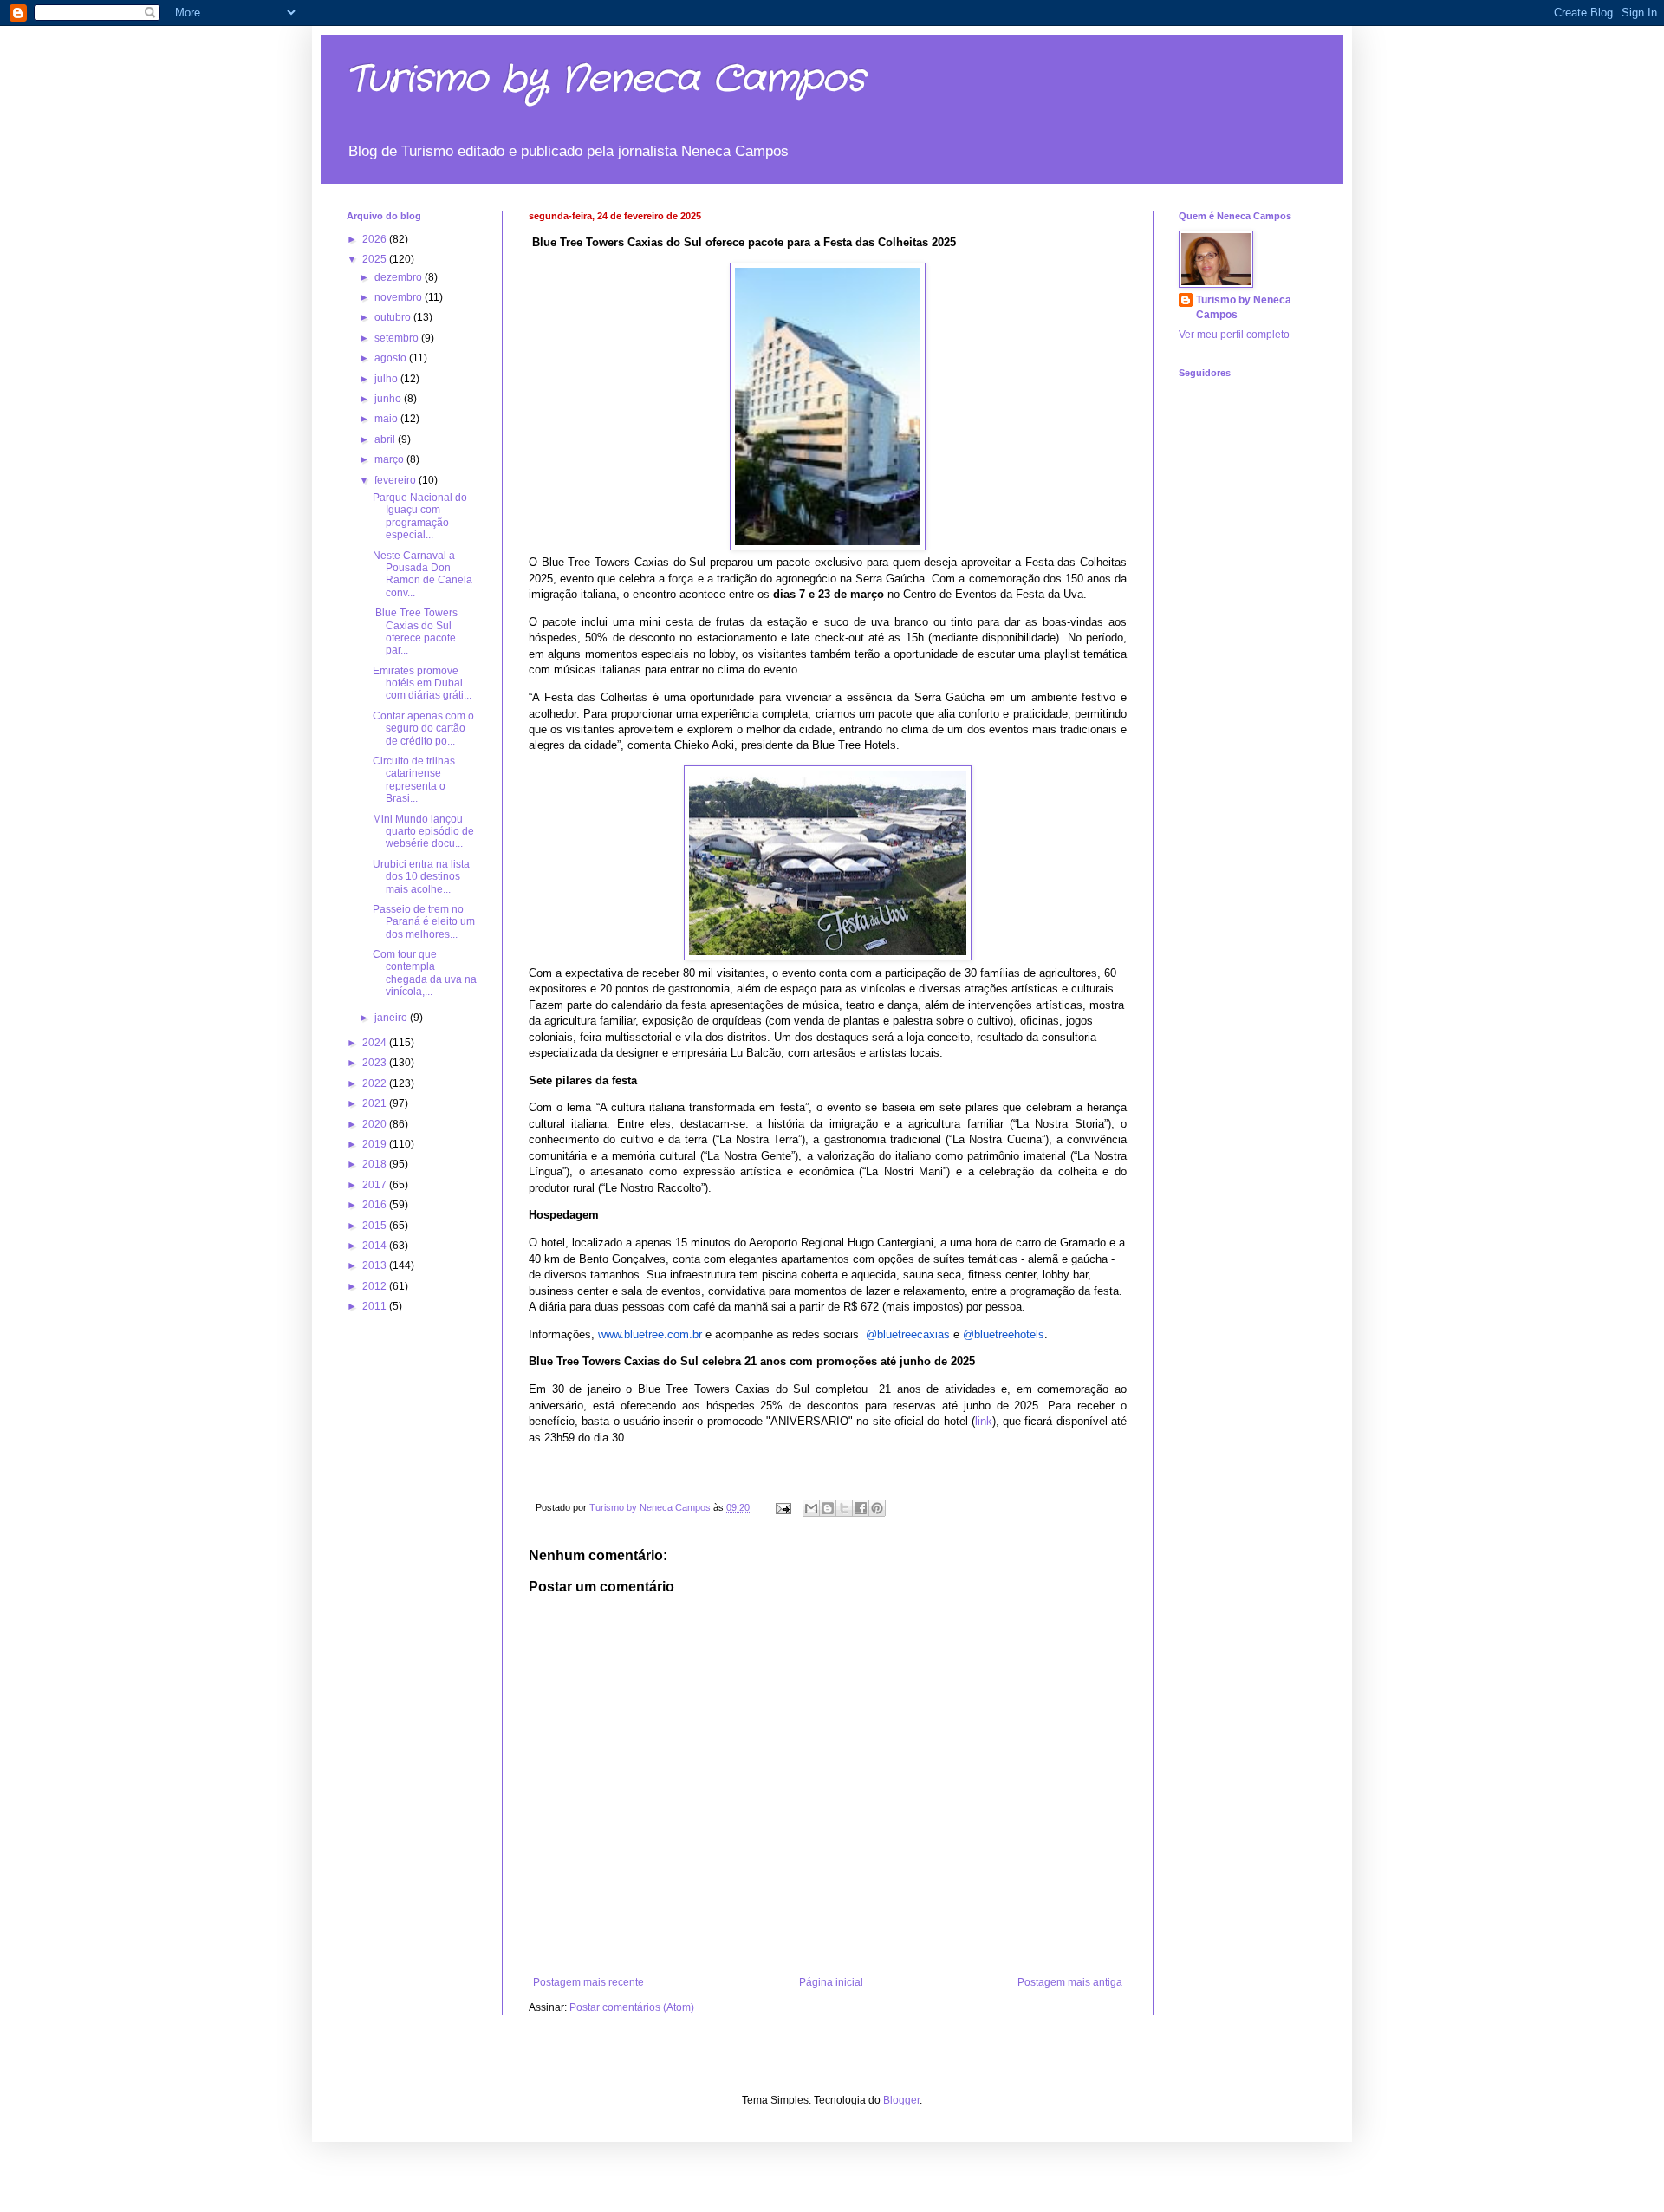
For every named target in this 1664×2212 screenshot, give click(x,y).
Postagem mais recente (588, 1982)
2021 (376, 1103)
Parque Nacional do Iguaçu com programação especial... (420, 516)
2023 (376, 1063)
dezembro (400, 277)
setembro (398, 338)
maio (387, 419)
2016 (376, 1205)
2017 (376, 1185)
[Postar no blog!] (828, 1508)
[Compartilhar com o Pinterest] (877, 1508)
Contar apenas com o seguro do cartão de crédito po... (423, 729)
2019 (376, 1144)
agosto (392, 358)
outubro (394, 317)
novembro (400, 297)
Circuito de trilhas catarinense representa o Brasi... (414, 780)
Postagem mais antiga (1070, 1982)
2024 (376, 1043)
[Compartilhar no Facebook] (861, 1508)
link (984, 1421)
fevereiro (396, 480)
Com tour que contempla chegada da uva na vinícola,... (425, 973)
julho (387, 379)
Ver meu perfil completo (1234, 335)
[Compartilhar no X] (844, 1508)
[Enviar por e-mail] (811, 1508)
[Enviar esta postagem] (783, 1507)
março (390, 459)
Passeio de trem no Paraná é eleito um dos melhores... (424, 922)
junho (389, 399)
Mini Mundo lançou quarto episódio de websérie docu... (423, 832)
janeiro (392, 1018)
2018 (376, 1164)
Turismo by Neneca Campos (606, 80)
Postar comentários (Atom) (632, 2007)
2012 (376, 1286)
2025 (376, 259)
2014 (376, 1246)
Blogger (901, 2100)
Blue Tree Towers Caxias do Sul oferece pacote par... (415, 631)
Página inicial (831, 1982)
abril (386, 439)
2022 (376, 1083)
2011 (376, 1306)
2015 (376, 1226)
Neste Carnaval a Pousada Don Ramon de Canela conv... (422, 574)
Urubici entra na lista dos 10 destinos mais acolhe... (421, 877)
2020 (376, 1124)
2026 (376, 239)
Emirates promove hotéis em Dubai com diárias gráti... (422, 683)
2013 (376, 1265)
